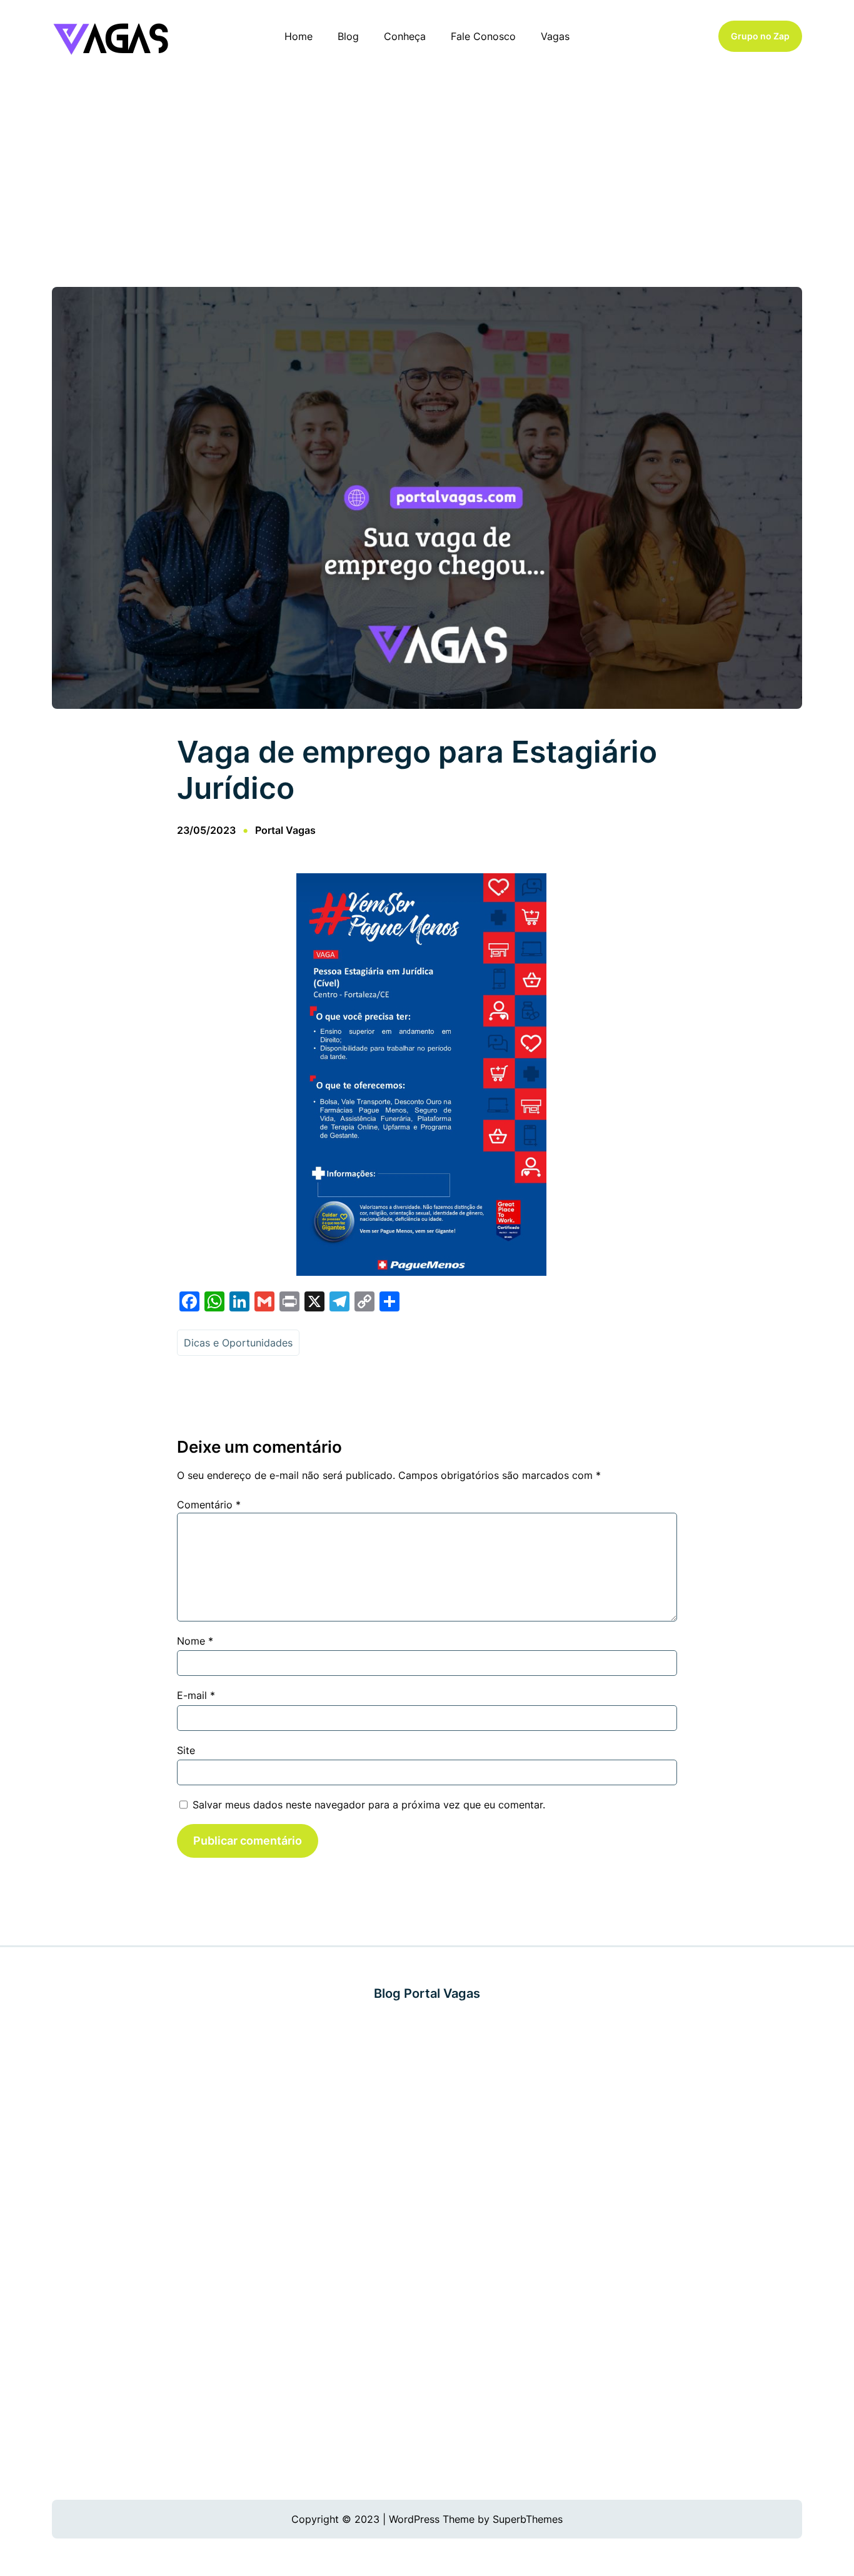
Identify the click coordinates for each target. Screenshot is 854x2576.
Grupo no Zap (760, 36)
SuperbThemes (528, 2519)
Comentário (209, 1505)
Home (299, 36)
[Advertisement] (427, 174)
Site (186, 1750)
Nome (195, 1641)
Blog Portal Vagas (427, 1993)
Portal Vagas (285, 830)
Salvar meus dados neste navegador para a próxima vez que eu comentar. (369, 1805)
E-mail (196, 1695)
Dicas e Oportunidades (238, 1343)
